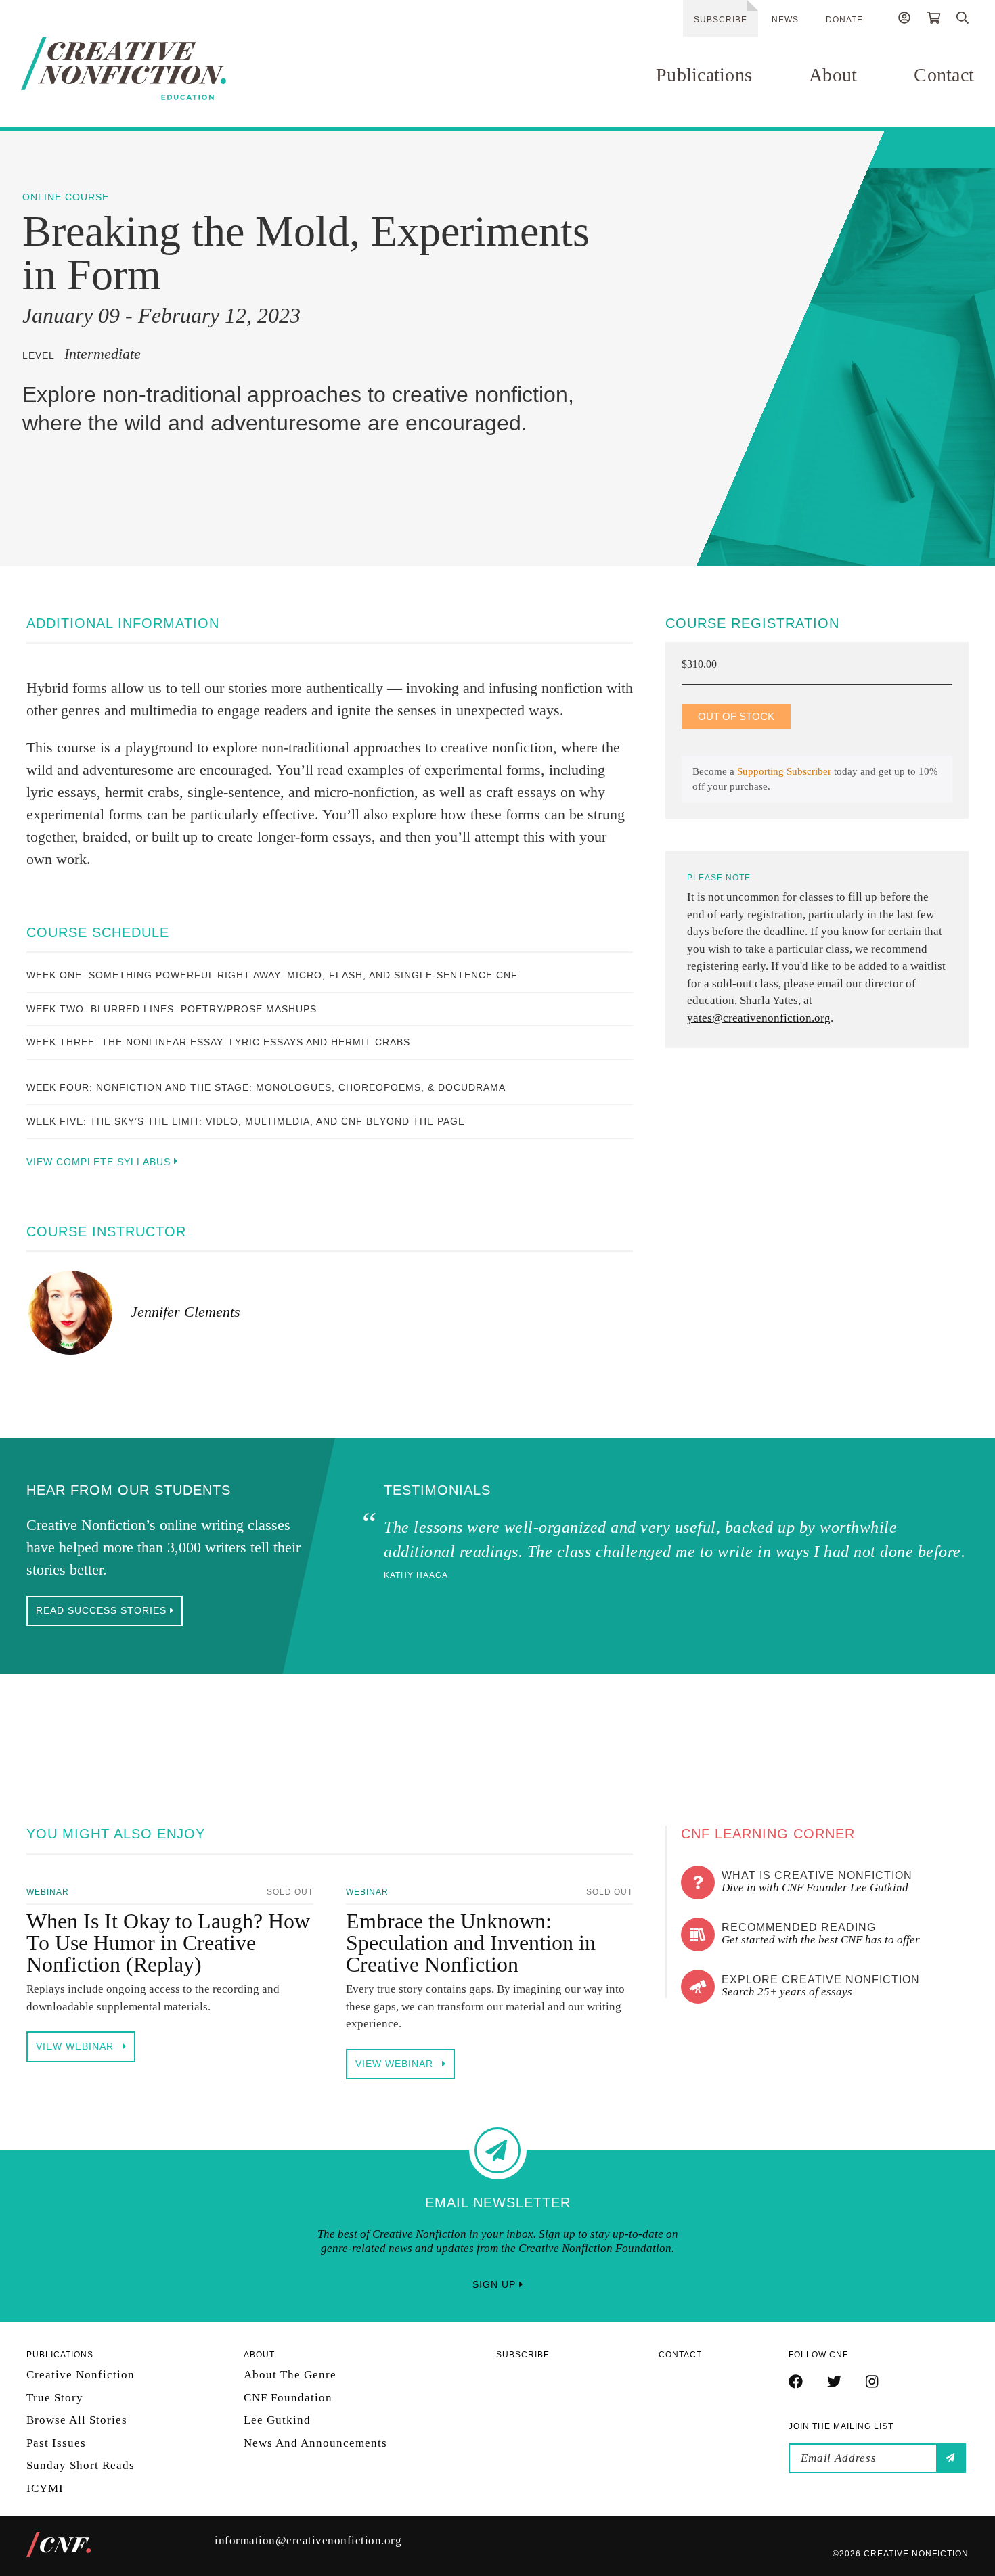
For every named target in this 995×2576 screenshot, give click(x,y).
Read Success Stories (103, 1610)
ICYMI (45, 2488)
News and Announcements (315, 2443)
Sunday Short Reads (81, 2465)
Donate (844, 20)
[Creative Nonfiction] (164, 68)
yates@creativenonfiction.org (759, 1018)
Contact (944, 75)
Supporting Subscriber (784, 771)
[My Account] (904, 20)
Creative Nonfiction (81, 2375)
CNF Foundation (288, 2398)
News (785, 20)
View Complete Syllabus (100, 1162)
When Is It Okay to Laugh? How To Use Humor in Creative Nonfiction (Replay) (168, 1943)
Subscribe (721, 20)
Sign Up (496, 2284)
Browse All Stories (77, 2420)
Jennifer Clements (185, 1312)
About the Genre (290, 2375)
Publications (704, 75)
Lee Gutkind (277, 2420)
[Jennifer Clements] (70, 1313)
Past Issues (56, 2443)
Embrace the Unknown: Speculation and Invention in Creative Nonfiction (471, 1943)
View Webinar (76, 2046)
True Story (55, 2398)
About (833, 75)
